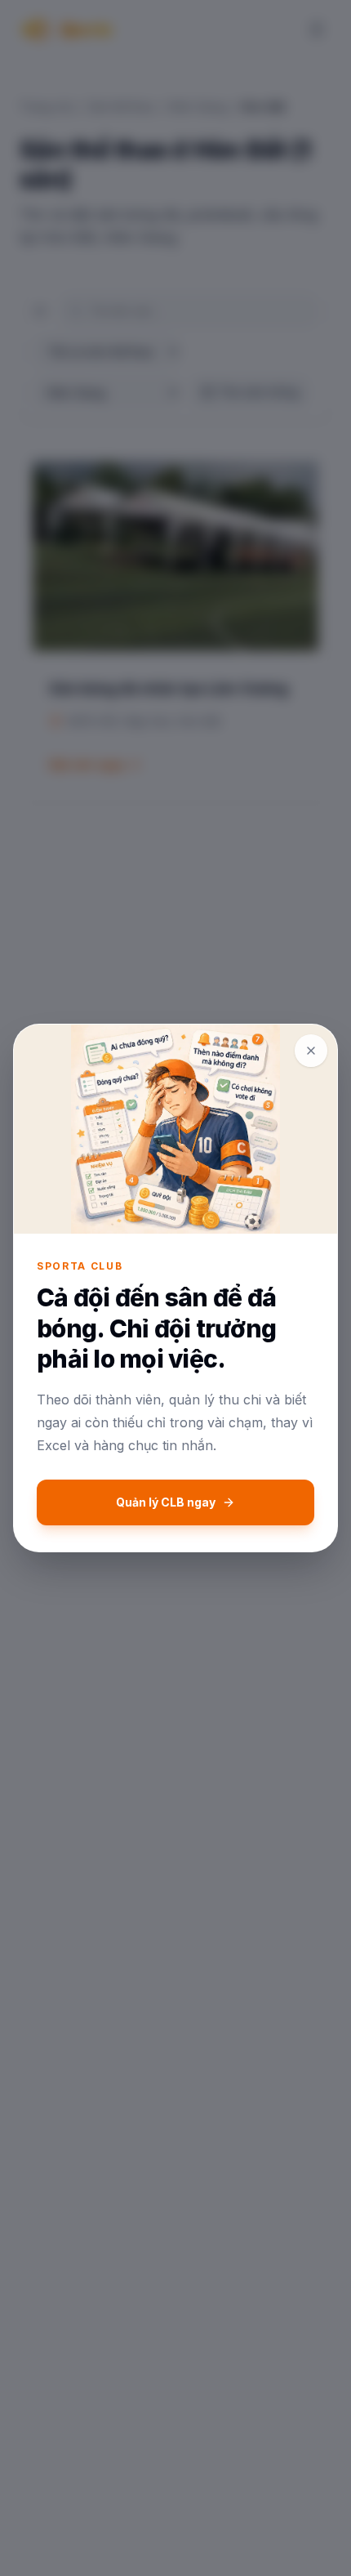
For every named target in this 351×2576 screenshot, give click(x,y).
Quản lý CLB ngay (166, 1502)
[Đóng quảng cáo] (311, 1051)
